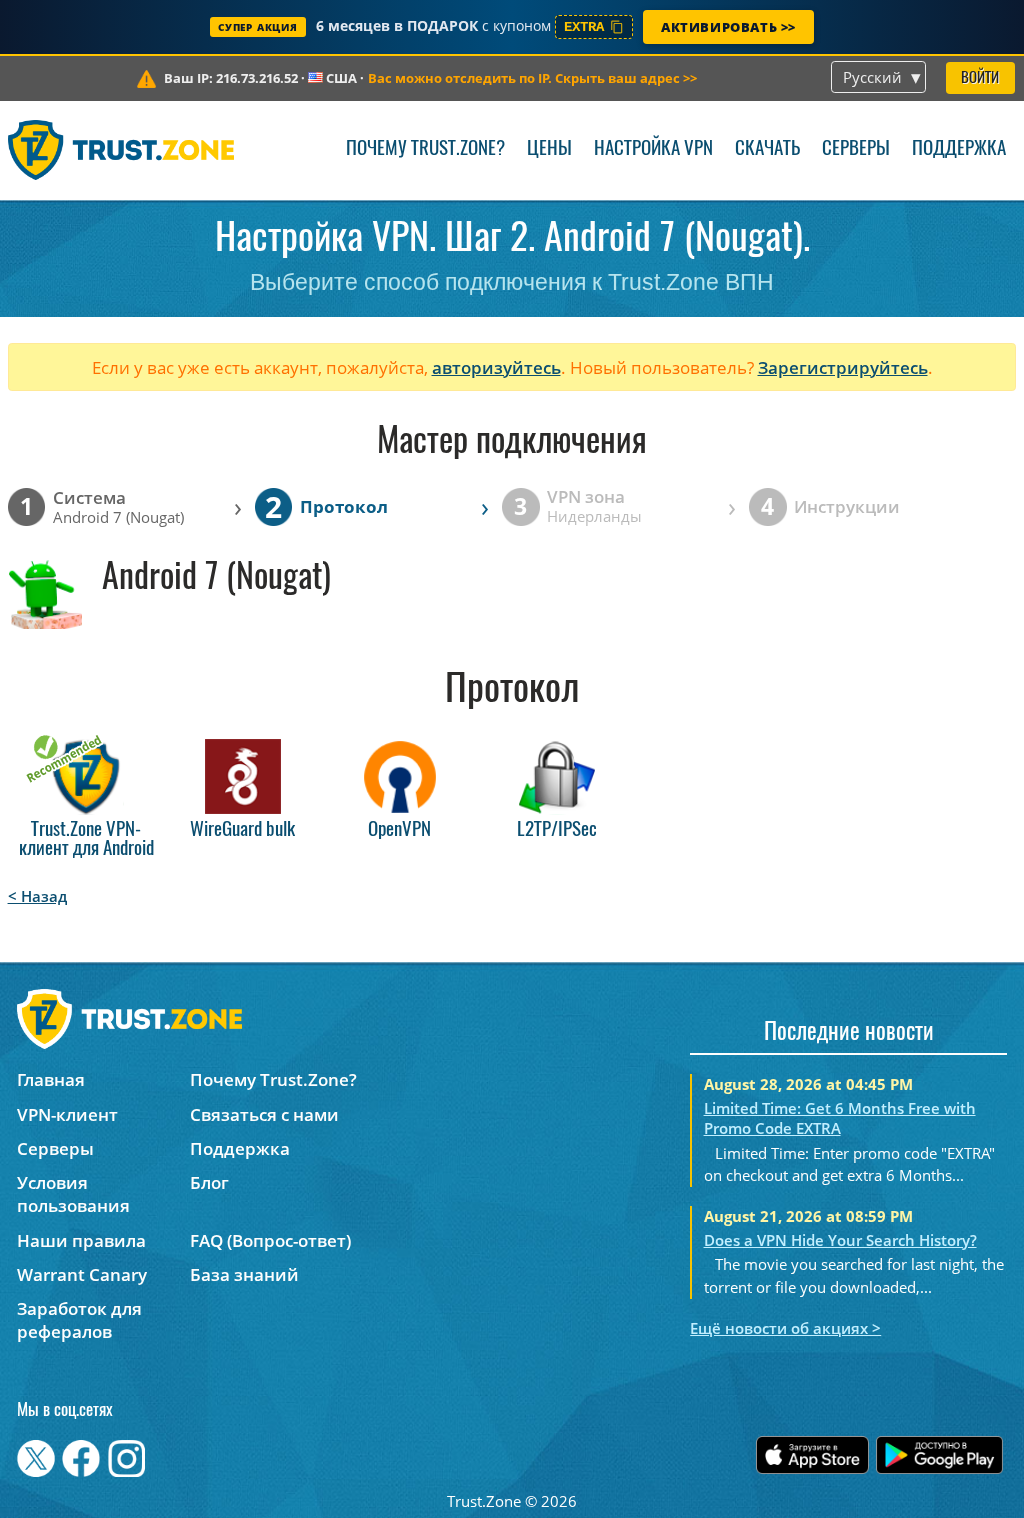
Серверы (856, 149)
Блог (209, 1182)
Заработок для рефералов (79, 1320)
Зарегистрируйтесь (843, 367)
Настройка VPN (653, 149)
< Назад (37, 896)
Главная (51, 1079)
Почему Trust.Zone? (425, 149)
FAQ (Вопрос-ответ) (270, 1240)
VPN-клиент (67, 1114)
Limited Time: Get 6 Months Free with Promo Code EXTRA (840, 1118)
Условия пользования (73, 1194)
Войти (980, 78)
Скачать (767, 149)
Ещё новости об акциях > (785, 1328)
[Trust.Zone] (121, 150)
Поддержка (959, 149)
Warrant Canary (82, 1274)
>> (532, 78)
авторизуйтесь (496, 367)
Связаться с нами (264, 1114)
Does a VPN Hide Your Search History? (840, 1240)
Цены (549, 149)
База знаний (244, 1274)
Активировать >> (728, 27)
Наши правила (81, 1240)
